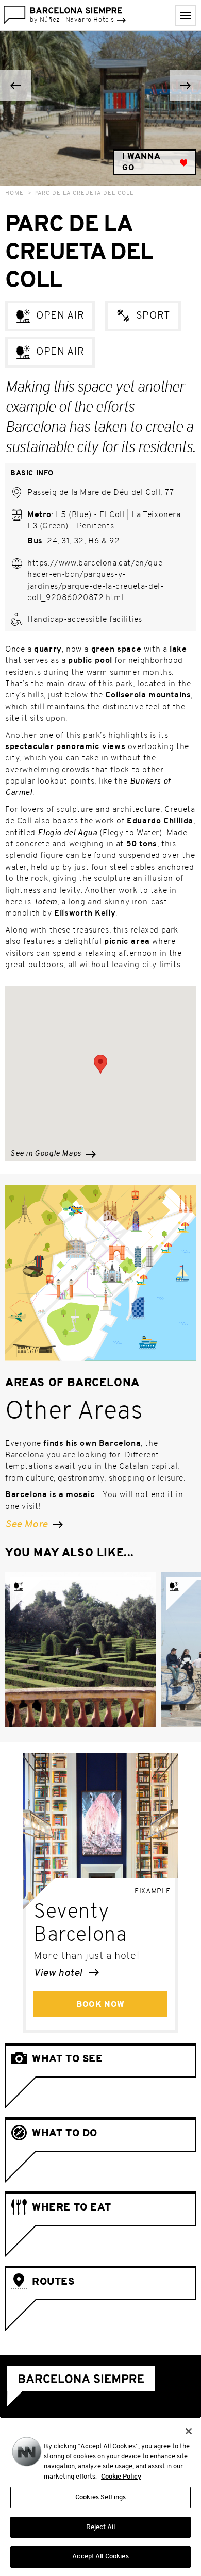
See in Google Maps (47, 1154)
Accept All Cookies (100, 2557)
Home (14, 194)
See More (28, 1525)
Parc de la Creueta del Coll (84, 194)
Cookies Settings (100, 2497)
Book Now (100, 2005)
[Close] (189, 2431)
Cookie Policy (121, 2477)
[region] (100, 2496)
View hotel (59, 1973)
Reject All (100, 2527)
